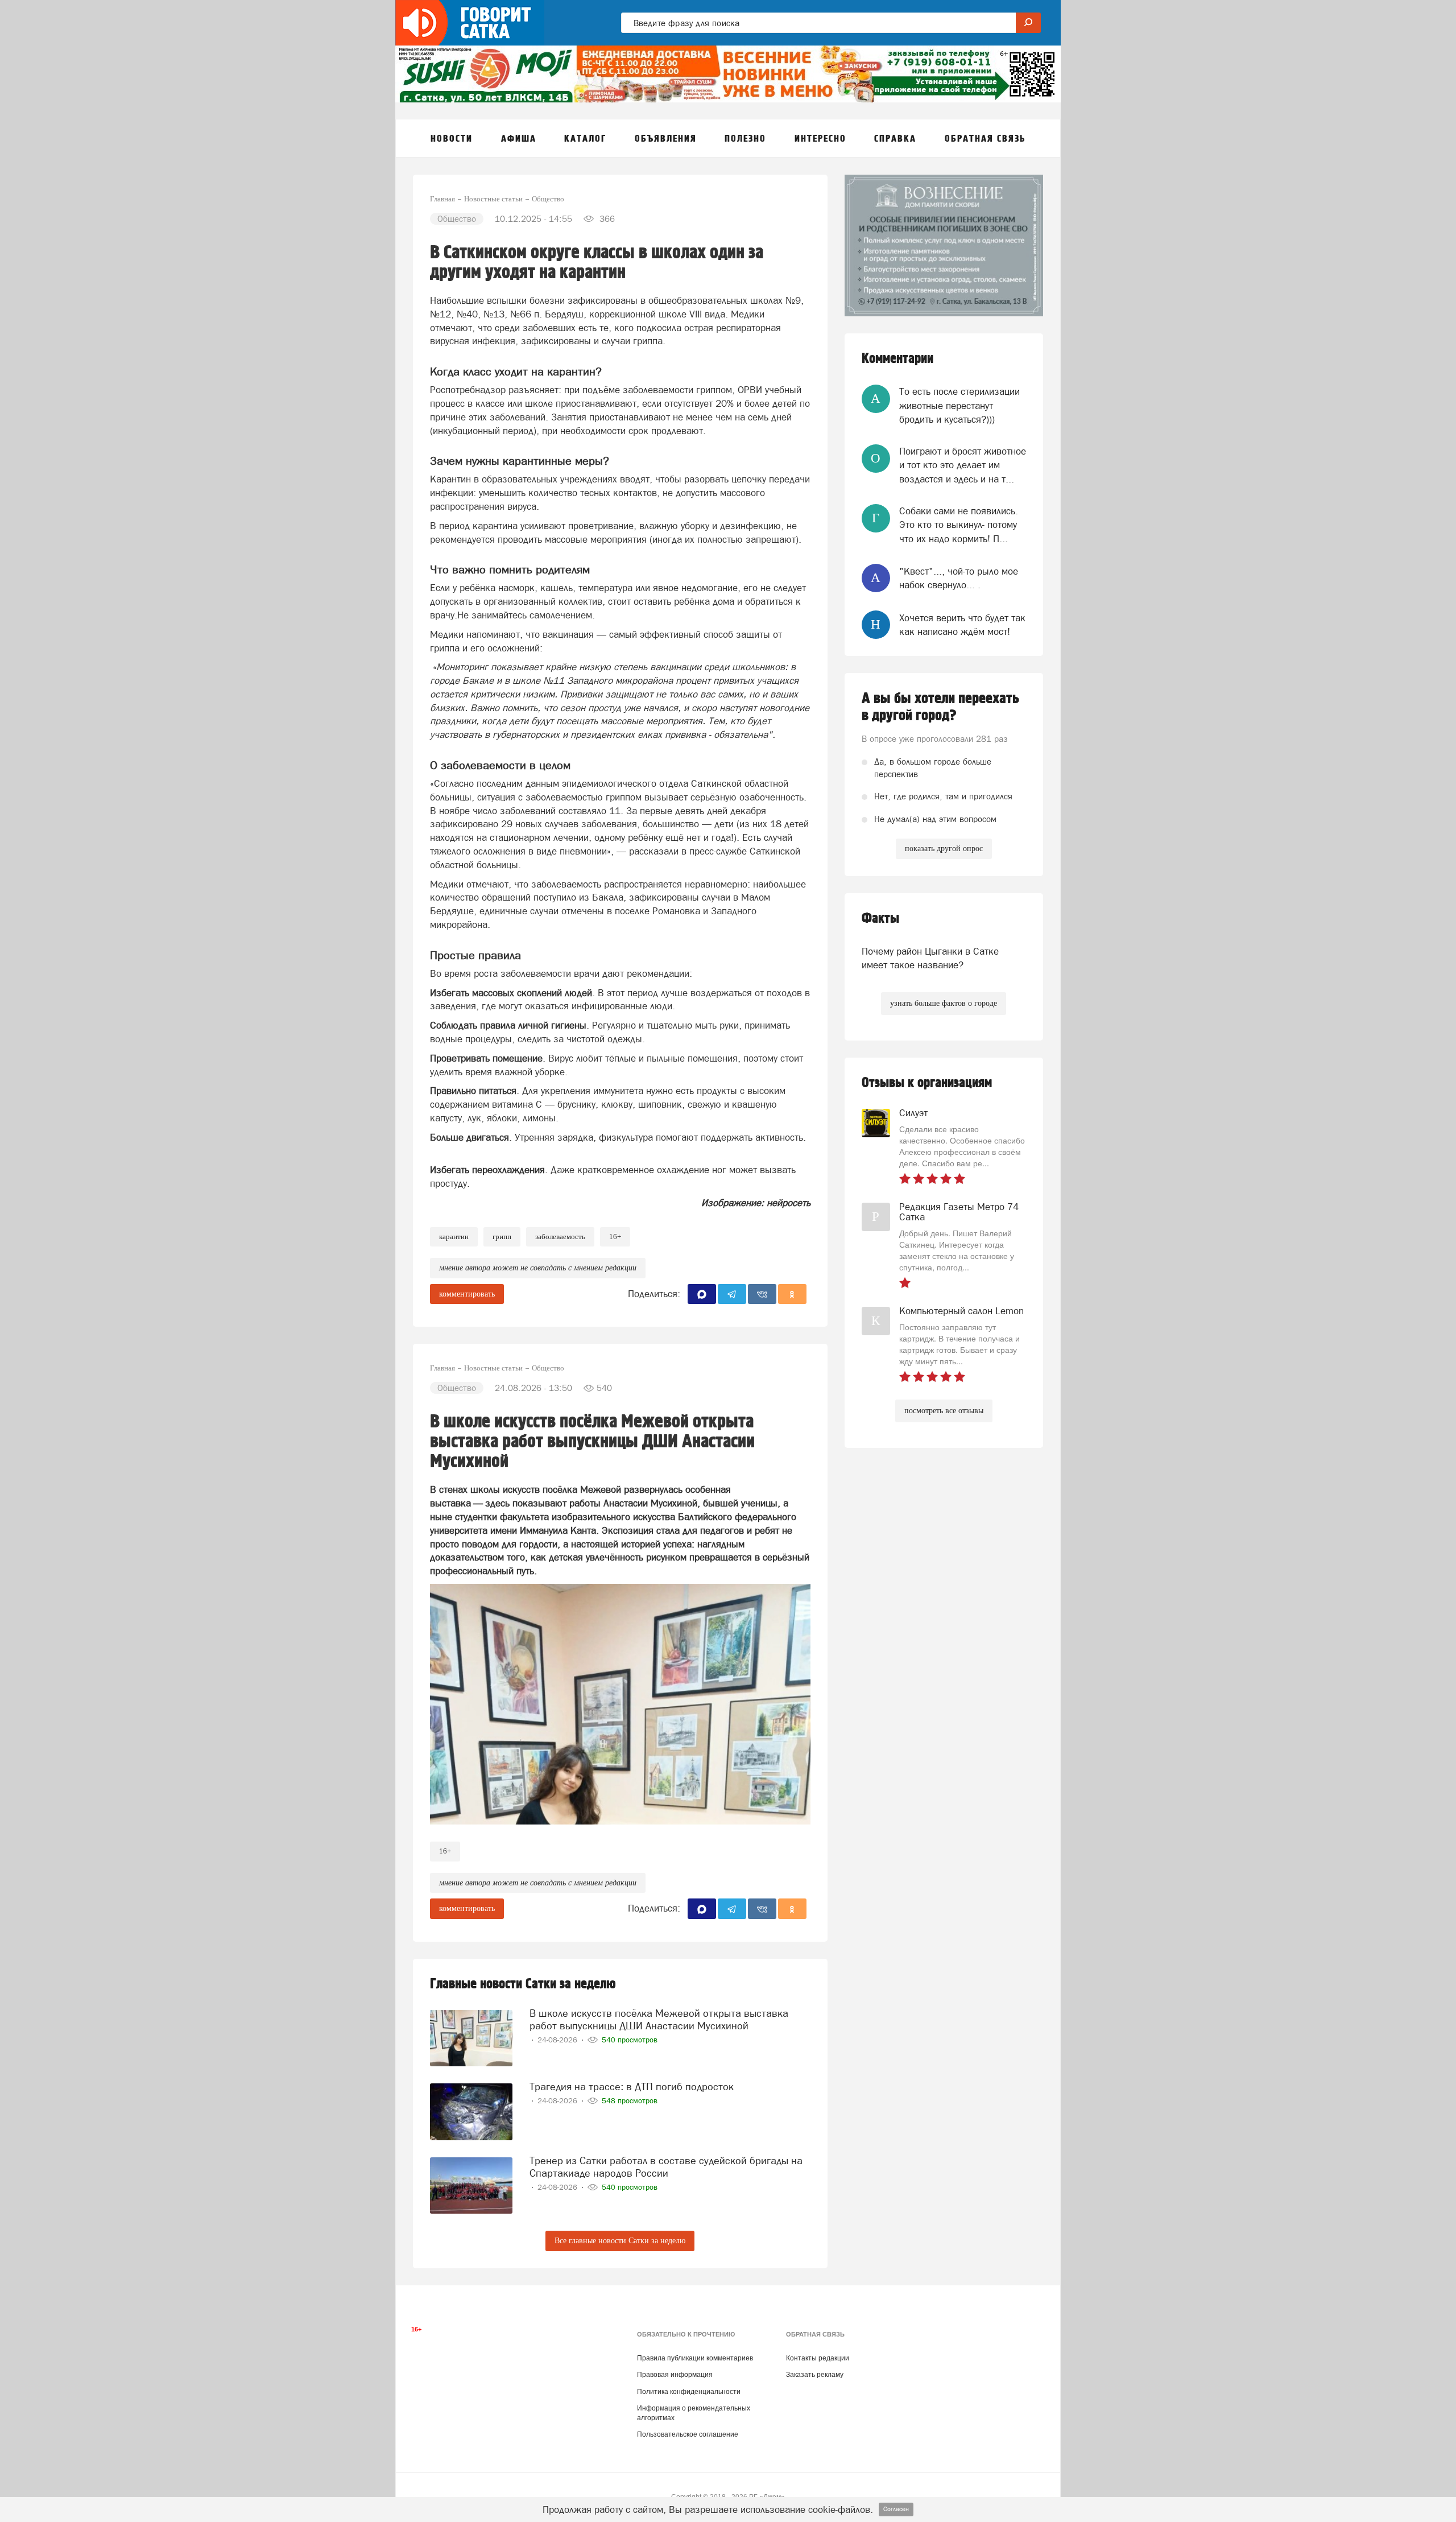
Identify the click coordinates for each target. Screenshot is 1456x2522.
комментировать (467, 1294)
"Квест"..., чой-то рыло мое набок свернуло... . (959, 578)
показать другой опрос (944, 849)
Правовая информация (675, 2375)
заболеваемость (560, 1237)
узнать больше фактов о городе (944, 1003)
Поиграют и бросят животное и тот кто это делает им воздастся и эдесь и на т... (963, 465)
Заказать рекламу (815, 2375)
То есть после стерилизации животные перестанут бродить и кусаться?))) (959, 405)
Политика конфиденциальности (689, 2392)
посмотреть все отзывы (944, 1411)
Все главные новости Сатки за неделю (620, 2241)
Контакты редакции (818, 2358)
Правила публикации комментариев (695, 2358)
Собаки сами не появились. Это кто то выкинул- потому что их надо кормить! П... (959, 525)
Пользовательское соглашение (688, 2434)
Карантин (454, 1237)
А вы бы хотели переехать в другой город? (940, 707)
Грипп (502, 1237)
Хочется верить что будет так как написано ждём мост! (962, 625)
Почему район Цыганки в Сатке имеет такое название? (930, 958)
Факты (880, 919)
